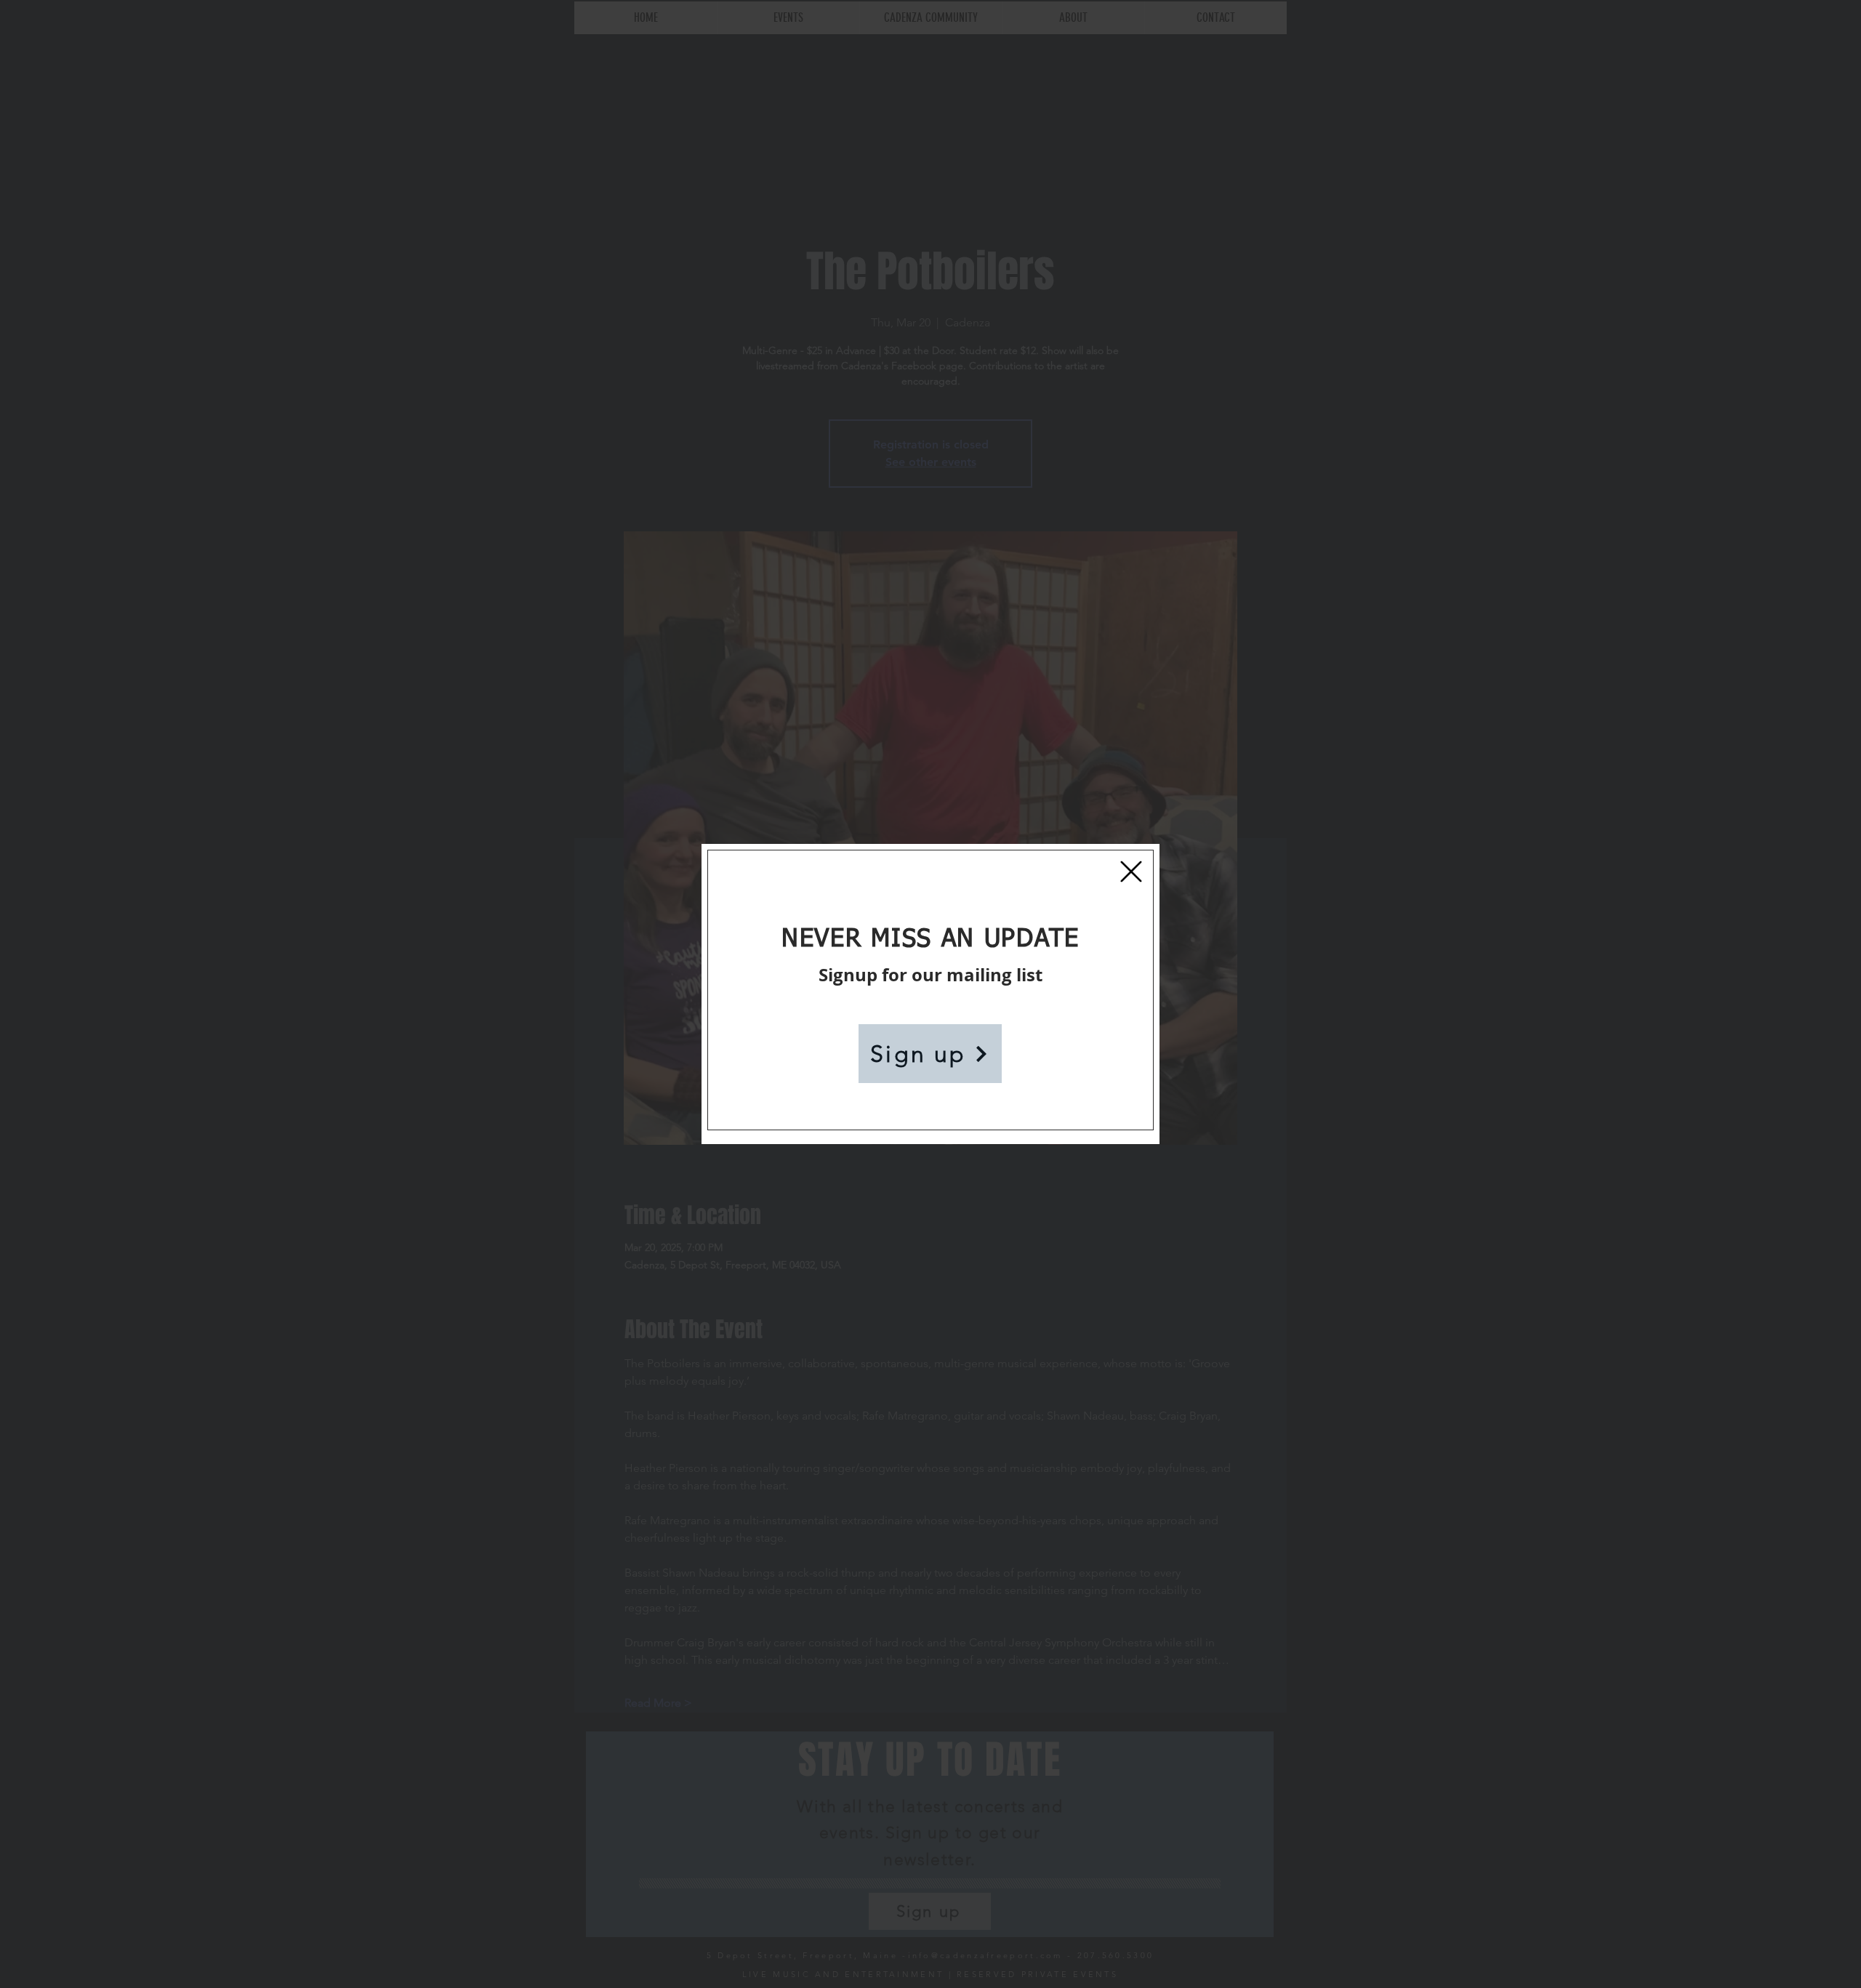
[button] (1131, 872)
